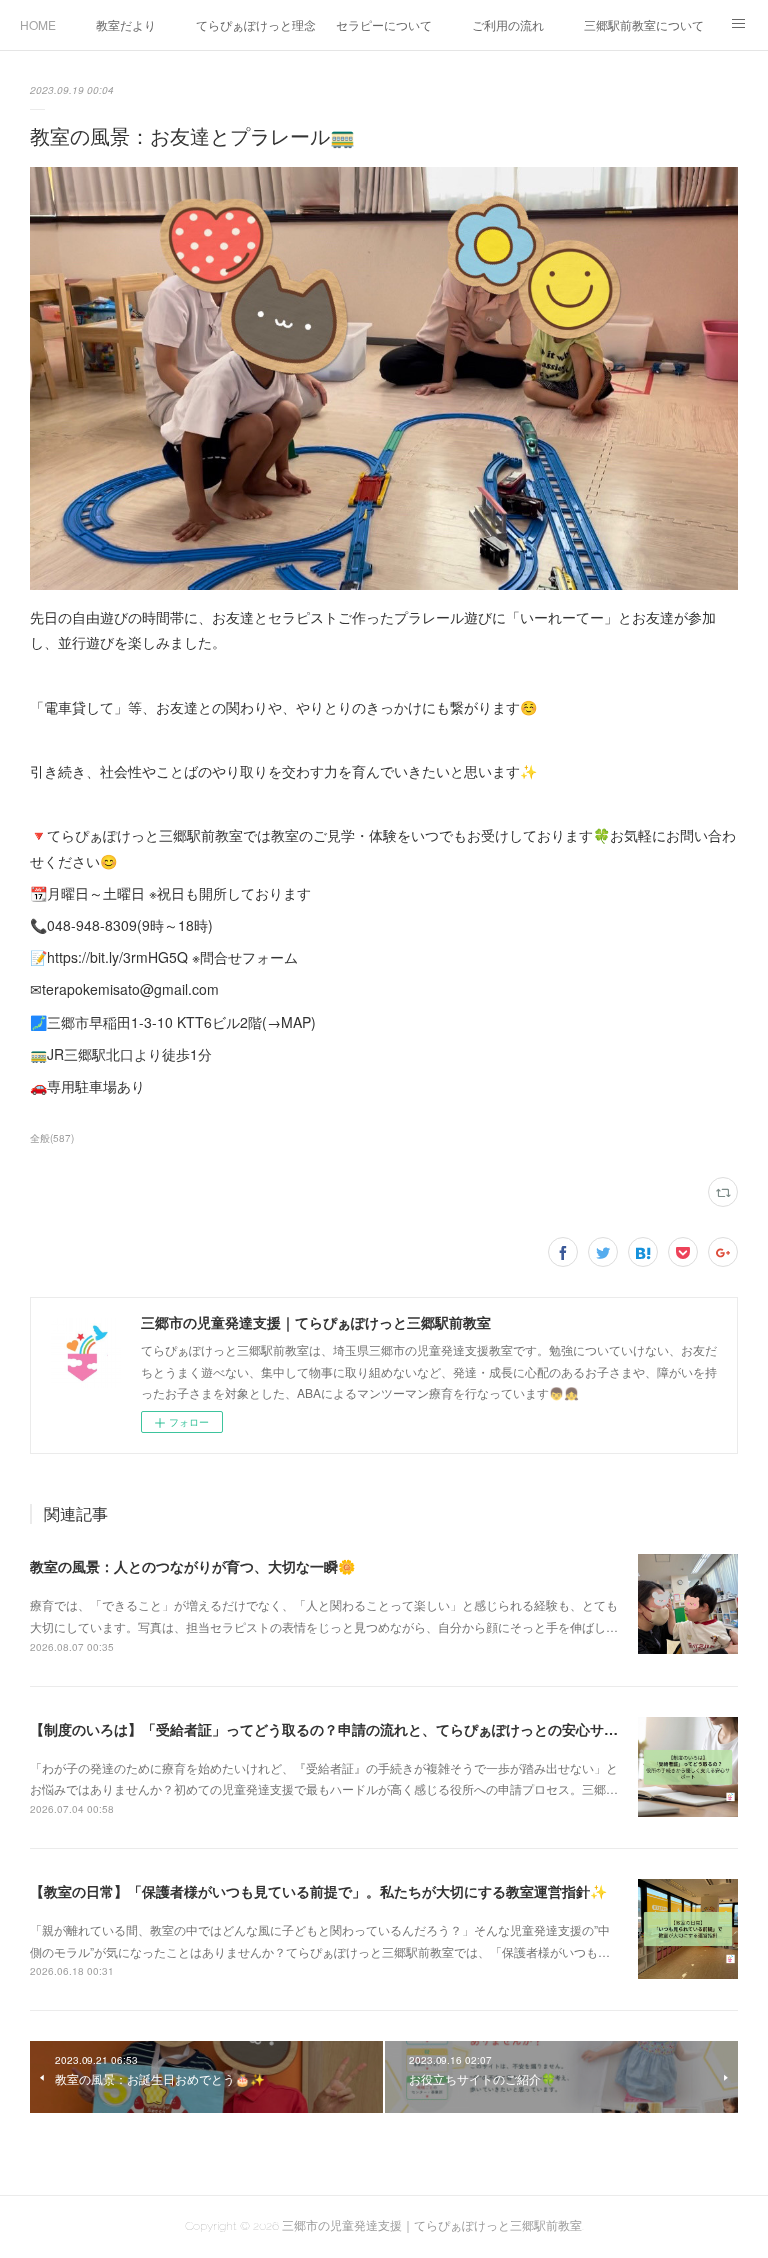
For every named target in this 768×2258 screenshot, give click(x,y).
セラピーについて (384, 24)
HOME (38, 24)
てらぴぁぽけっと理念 (256, 24)
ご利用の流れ (508, 24)
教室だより (126, 24)
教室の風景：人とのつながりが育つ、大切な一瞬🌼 (192, 1566)
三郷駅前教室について (644, 24)
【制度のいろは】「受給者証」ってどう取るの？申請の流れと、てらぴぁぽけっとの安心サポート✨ (346, 1729)
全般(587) (52, 1138)
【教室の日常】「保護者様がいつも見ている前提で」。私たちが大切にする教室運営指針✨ (318, 1891)
